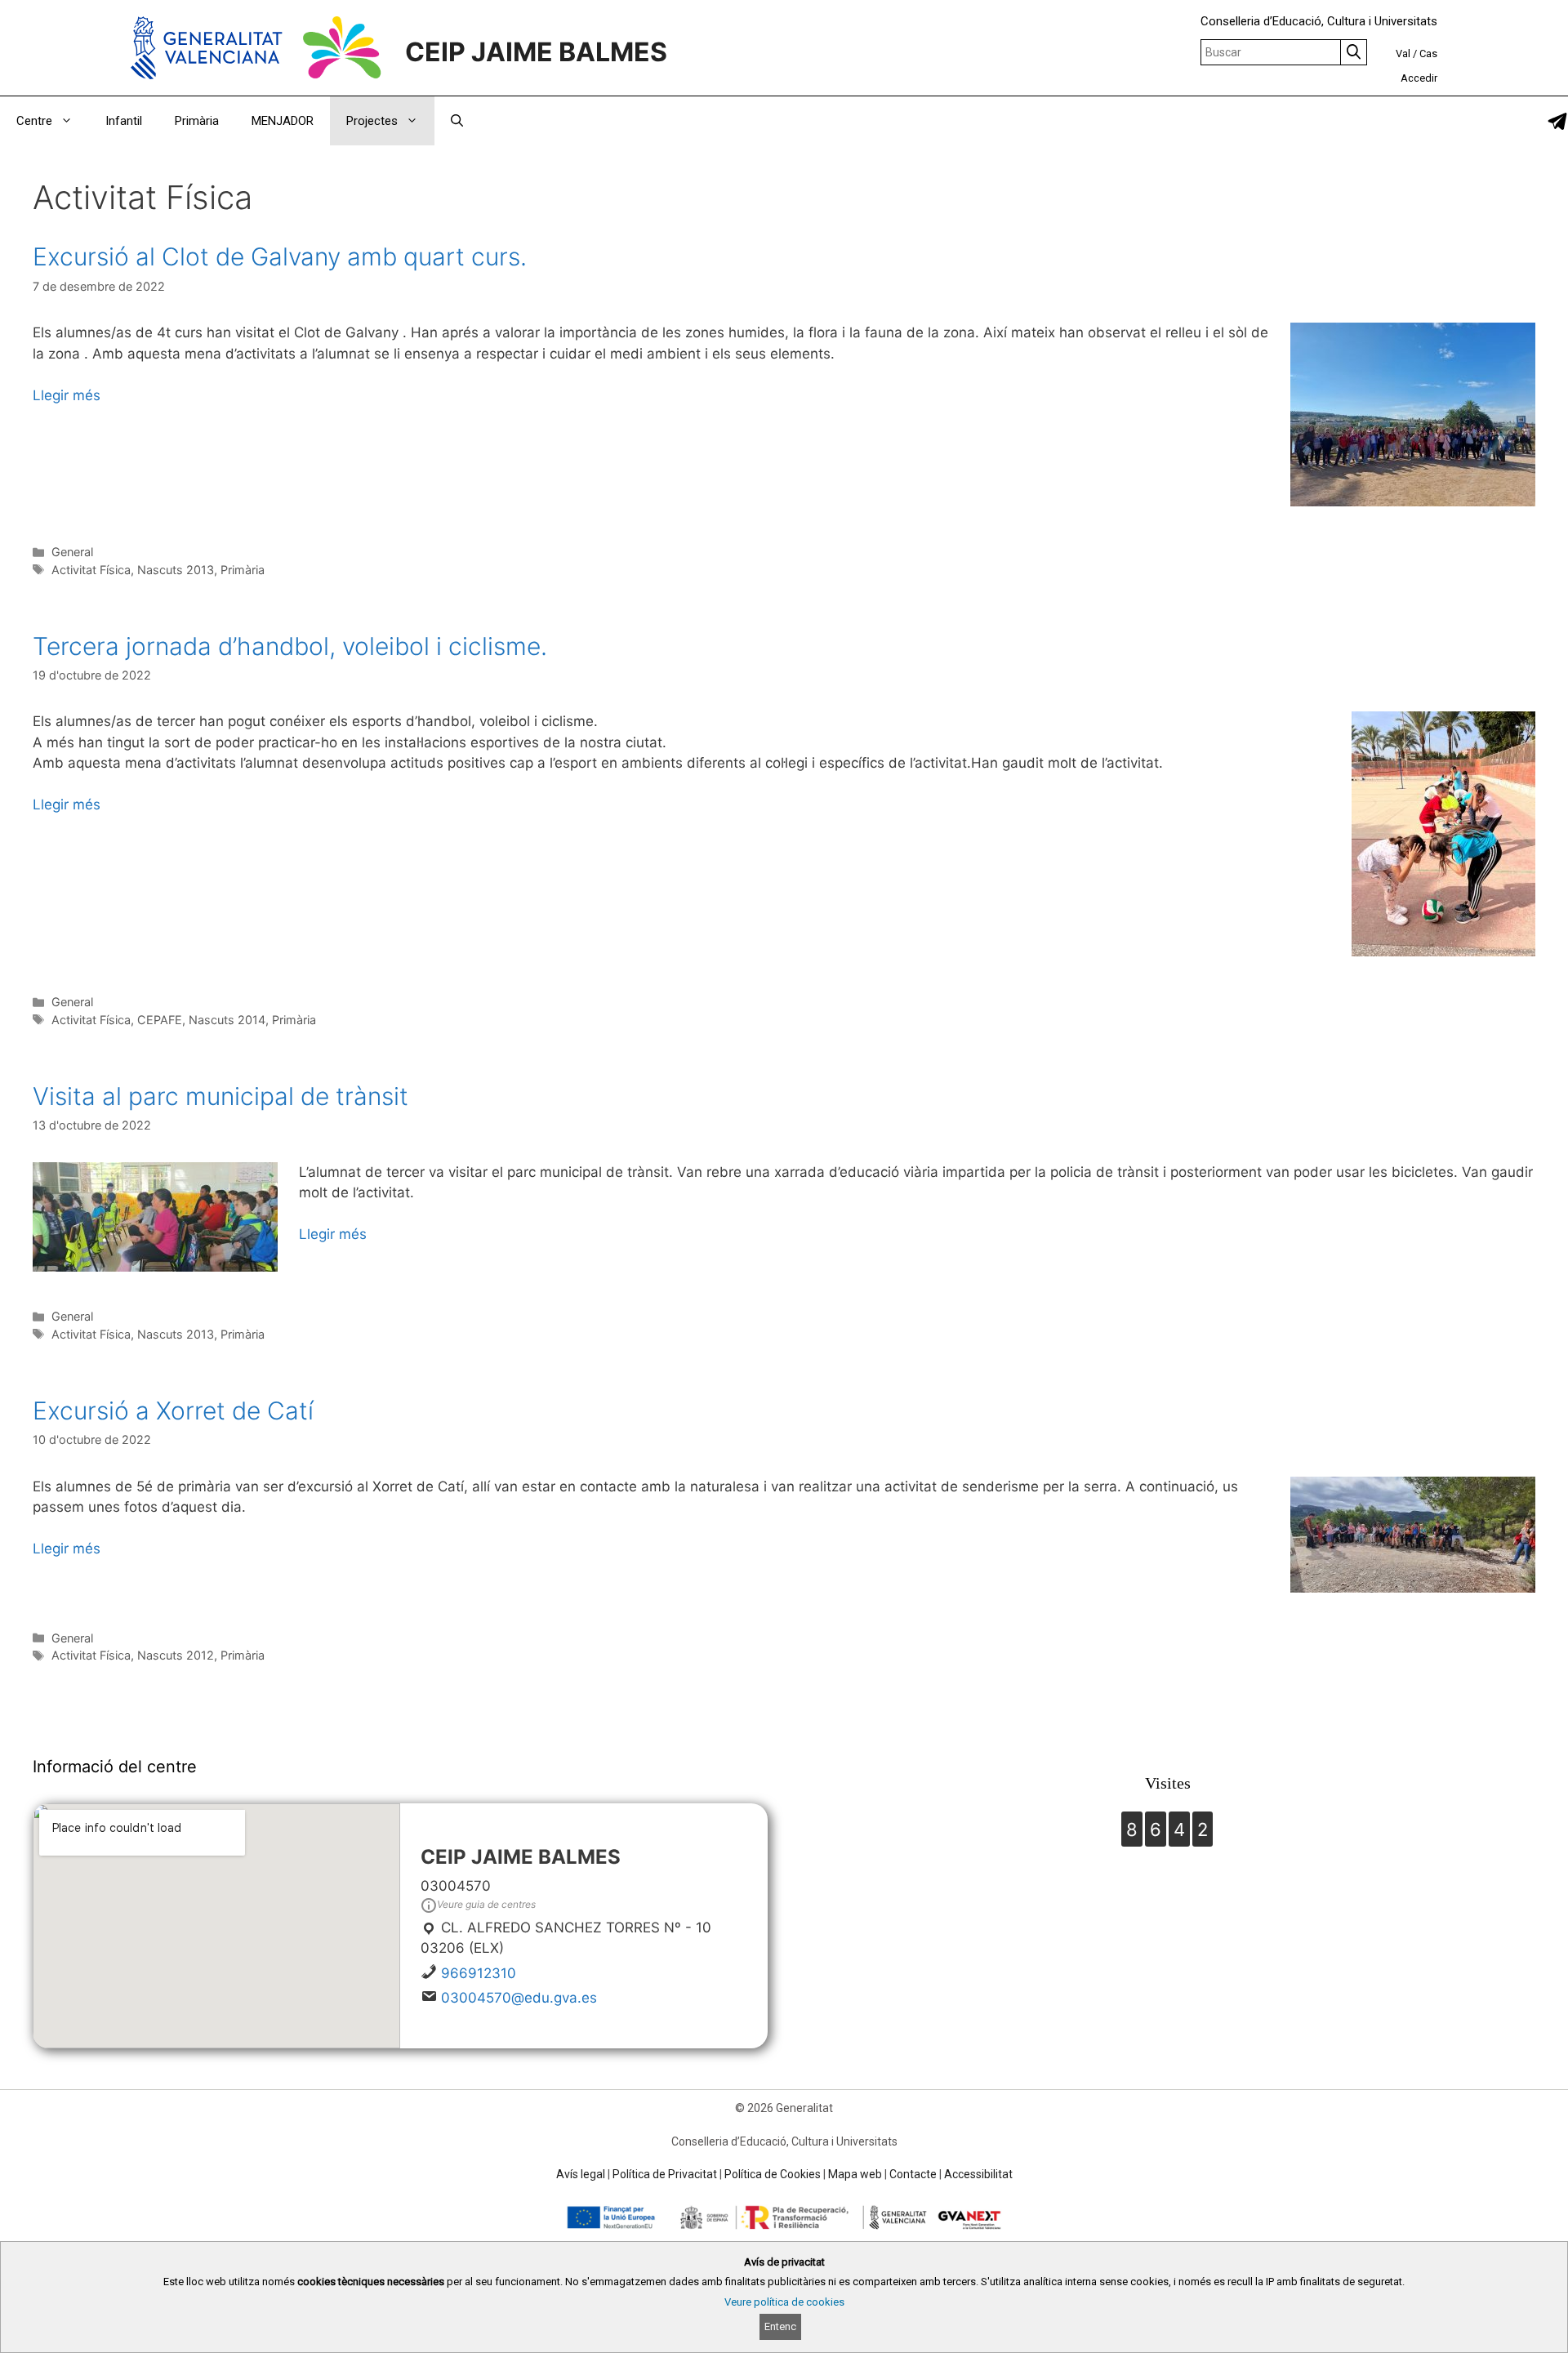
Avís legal (581, 2174)
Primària (197, 121)
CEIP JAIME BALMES (536, 52)
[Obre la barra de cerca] (457, 121)
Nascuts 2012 (176, 1655)
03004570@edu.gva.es (519, 1998)
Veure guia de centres (486, 1904)
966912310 (479, 1973)
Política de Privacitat (665, 2174)
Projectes (372, 121)
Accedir (1419, 78)
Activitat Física (91, 570)
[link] (1557, 121)
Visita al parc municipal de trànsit (220, 1096)
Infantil (124, 121)
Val (1403, 53)
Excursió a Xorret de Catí (173, 1410)
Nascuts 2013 (176, 570)
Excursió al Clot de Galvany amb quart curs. (280, 256)
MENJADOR (283, 121)
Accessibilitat (978, 2174)
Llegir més (67, 395)
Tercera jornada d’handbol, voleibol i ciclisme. (290, 646)
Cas (1428, 53)
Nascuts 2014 (227, 1020)
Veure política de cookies (784, 2302)
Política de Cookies (773, 2174)
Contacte (913, 2174)
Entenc (780, 2326)
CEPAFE (160, 1020)
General (72, 552)
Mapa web (855, 2174)
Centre (34, 121)
